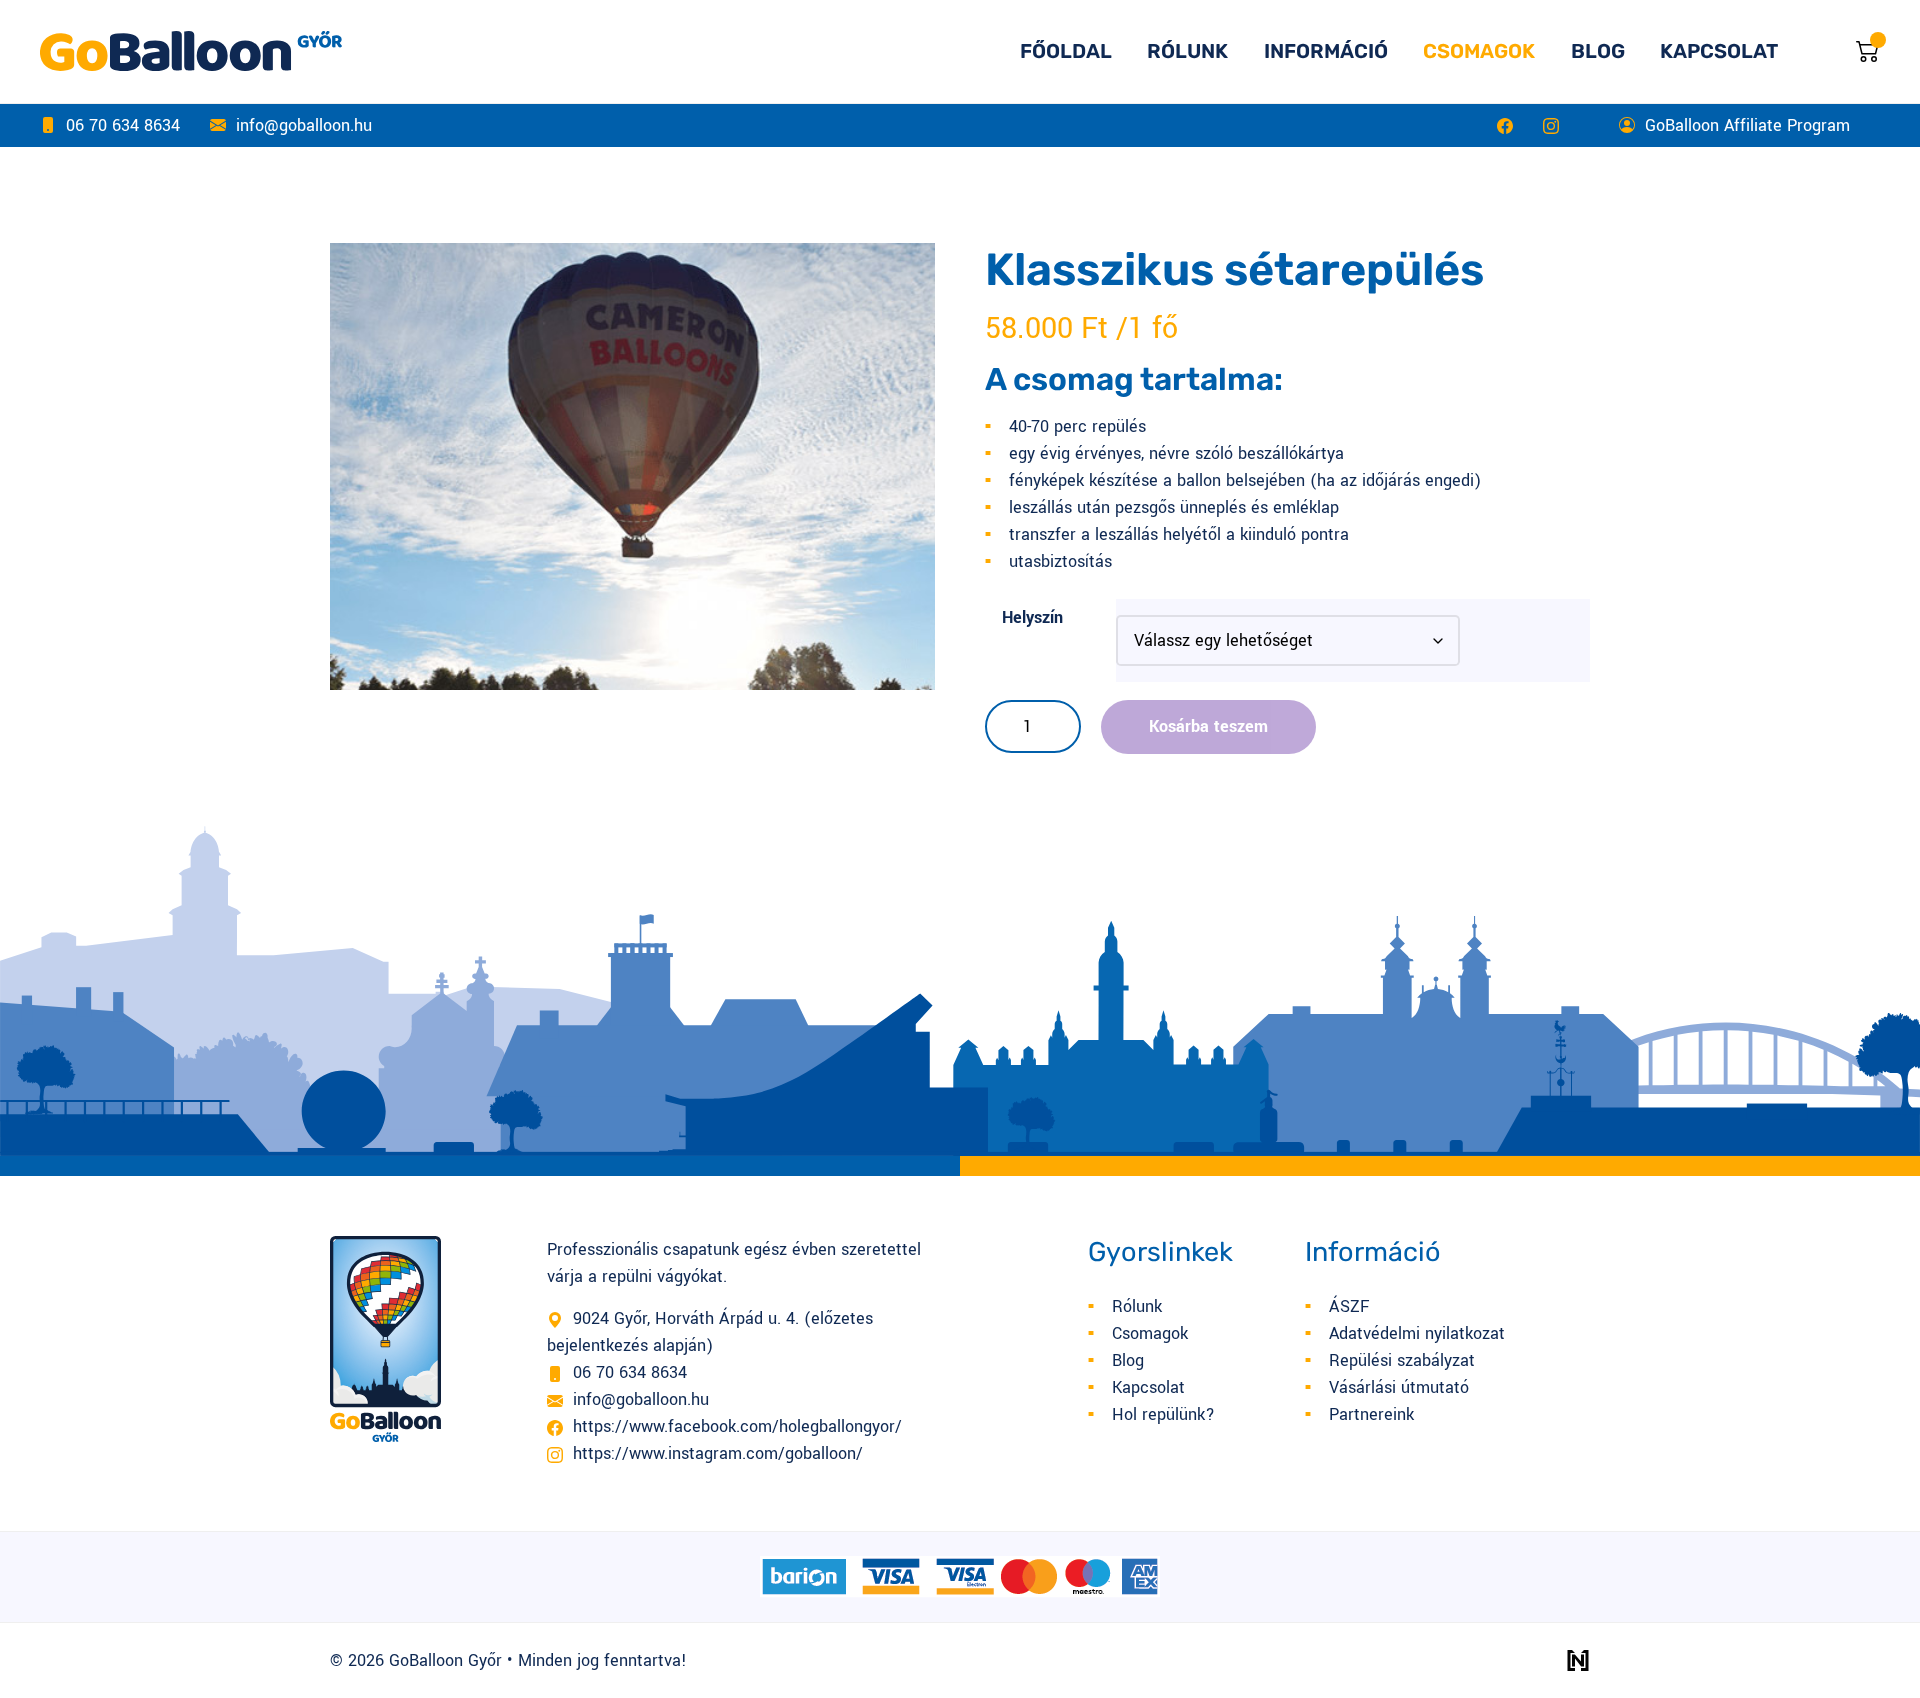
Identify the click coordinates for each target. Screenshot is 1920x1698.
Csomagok (1479, 51)
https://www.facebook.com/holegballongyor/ (737, 1426)
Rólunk (1187, 51)
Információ (1326, 51)
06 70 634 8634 (123, 125)
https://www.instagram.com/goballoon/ (718, 1453)
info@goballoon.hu (304, 125)
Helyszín (1032, 617)
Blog (1598, 51)
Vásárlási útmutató (1399, 1387)
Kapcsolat (1719, 51)
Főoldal (1066, 51)
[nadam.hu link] (1578, 1660)
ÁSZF (1349, 1306)
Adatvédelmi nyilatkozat (1417, 1333)
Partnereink (1371, 1414)
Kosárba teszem (1208, 726)
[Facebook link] (1505, 125)
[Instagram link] (1551, 125)
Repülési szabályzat (1402, 1360)
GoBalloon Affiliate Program (1747, 125)
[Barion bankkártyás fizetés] (960, 1576)
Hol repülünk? (1163, 1414)
